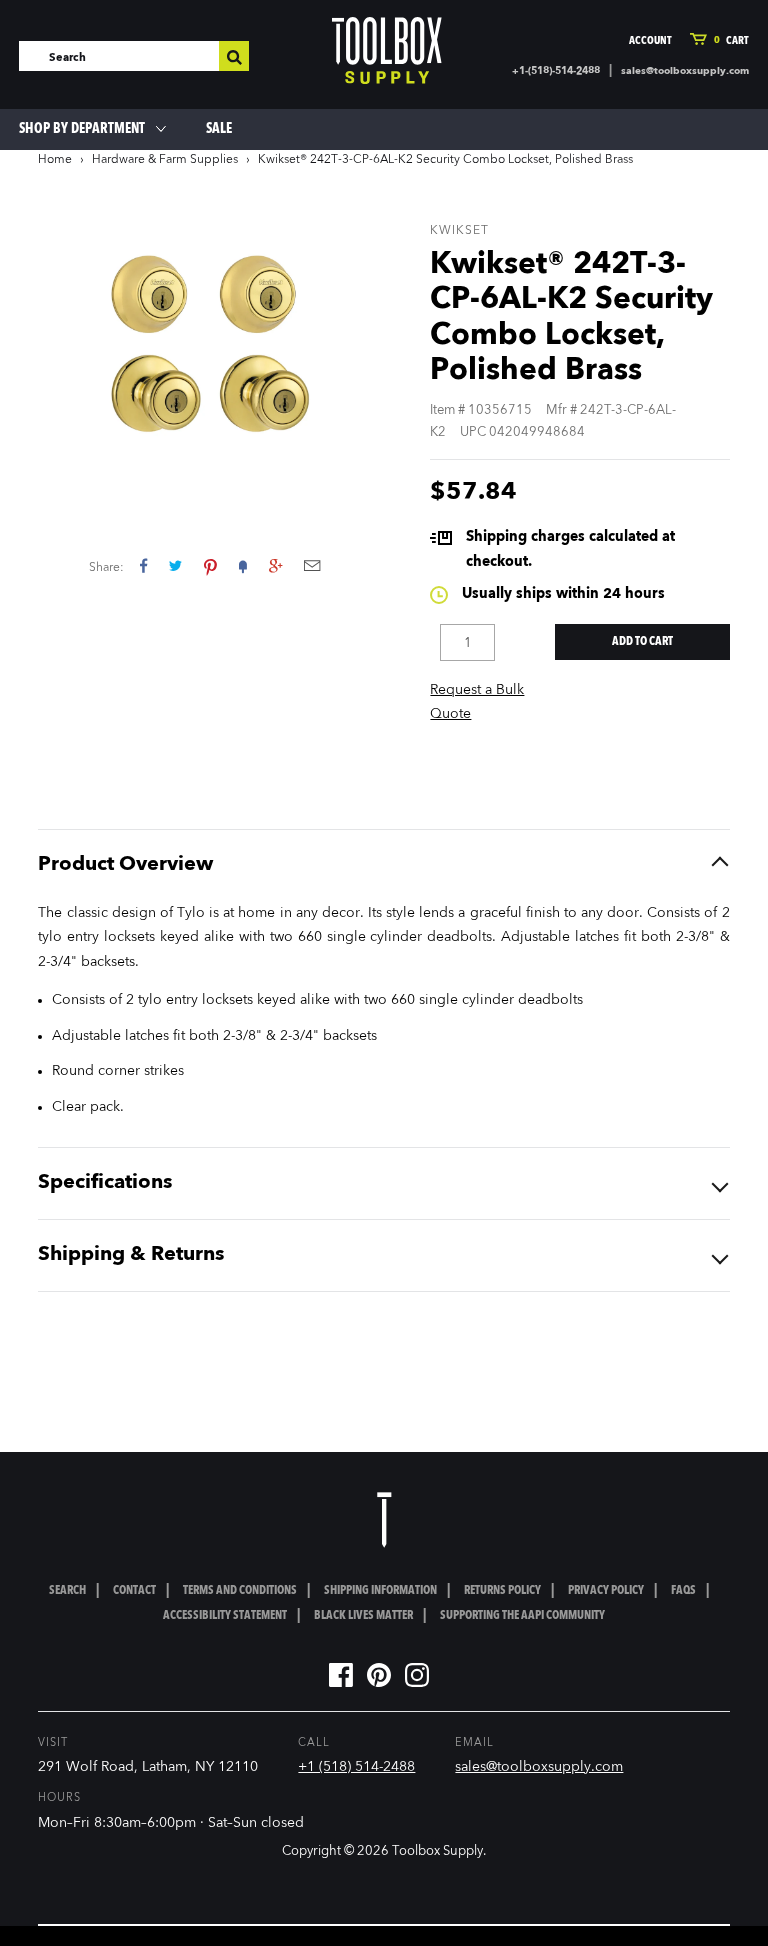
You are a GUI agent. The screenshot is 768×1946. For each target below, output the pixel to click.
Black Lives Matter (363, 1616)
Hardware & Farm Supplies (165, 160)
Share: (106, 568)
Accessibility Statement (225, 1616)
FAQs (683, 1591)
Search (67, 1591)
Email (312, 565)
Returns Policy (502, 1591)
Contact (134, 1591)
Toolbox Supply (437, 1851)
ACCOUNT (650, 41)
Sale (219, 129)
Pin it (210, 565)
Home (55, 160)
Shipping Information (380, 1591)
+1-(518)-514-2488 (556, 71)
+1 (275, 565)
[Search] (234, 56)
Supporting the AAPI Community (522, 1616)
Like (143, 565)
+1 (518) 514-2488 (356, 1767)
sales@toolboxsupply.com (685, 71)
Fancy (243, 565)
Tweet (175, 565)
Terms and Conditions (240, 1591)
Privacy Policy (606, 1591)
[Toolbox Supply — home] (387, 50)
